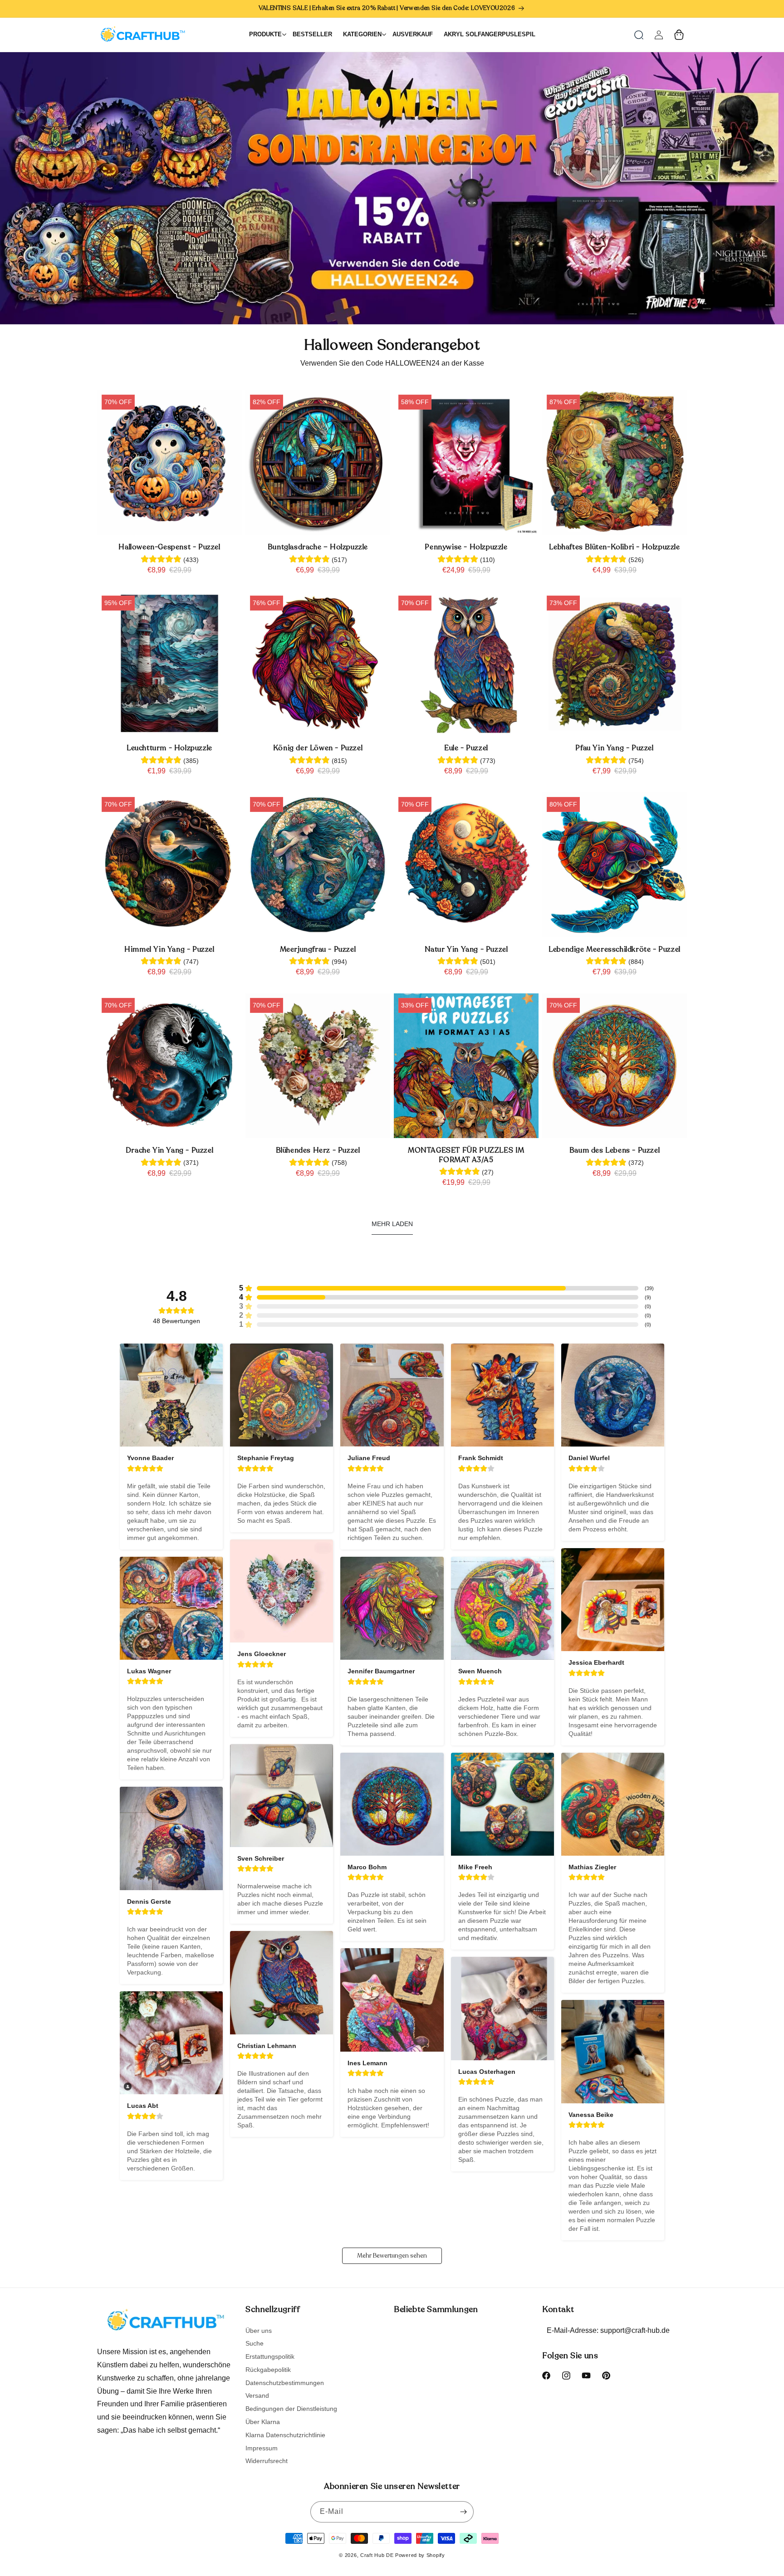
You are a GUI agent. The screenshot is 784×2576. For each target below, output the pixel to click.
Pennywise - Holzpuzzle (466, 547)
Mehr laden (392, 1224)
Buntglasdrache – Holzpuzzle (318, 547)
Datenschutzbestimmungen (285, 2383)
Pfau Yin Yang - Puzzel (614, 748)
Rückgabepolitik (268, 2370)
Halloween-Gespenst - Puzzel (169, 547)
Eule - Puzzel (466, 748)
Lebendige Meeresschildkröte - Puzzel (615, 950)
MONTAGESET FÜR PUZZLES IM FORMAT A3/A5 (466, 1155)
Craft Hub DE (377, 2555)
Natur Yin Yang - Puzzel (466, 950)
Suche (255, 2343)
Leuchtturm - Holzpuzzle (169, 748)
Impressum (262, 2448)
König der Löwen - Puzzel (318, 748)
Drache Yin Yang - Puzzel (169, 1151)
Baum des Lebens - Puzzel (615, 1151)
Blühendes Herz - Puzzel (318, 1151)
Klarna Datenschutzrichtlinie (285, 2435)
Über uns (259, 2331)
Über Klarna (263, 2422)
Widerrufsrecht (267, 2461)
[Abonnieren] (463, 2512)
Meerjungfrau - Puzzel (318, 950)
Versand (257, 2395)
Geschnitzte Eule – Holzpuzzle (100, 2541)
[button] (639, 35)
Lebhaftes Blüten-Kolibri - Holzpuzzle (614, 547)
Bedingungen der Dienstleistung (291, 2409)
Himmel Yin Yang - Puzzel (169, 950)
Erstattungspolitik (270, 2356)
